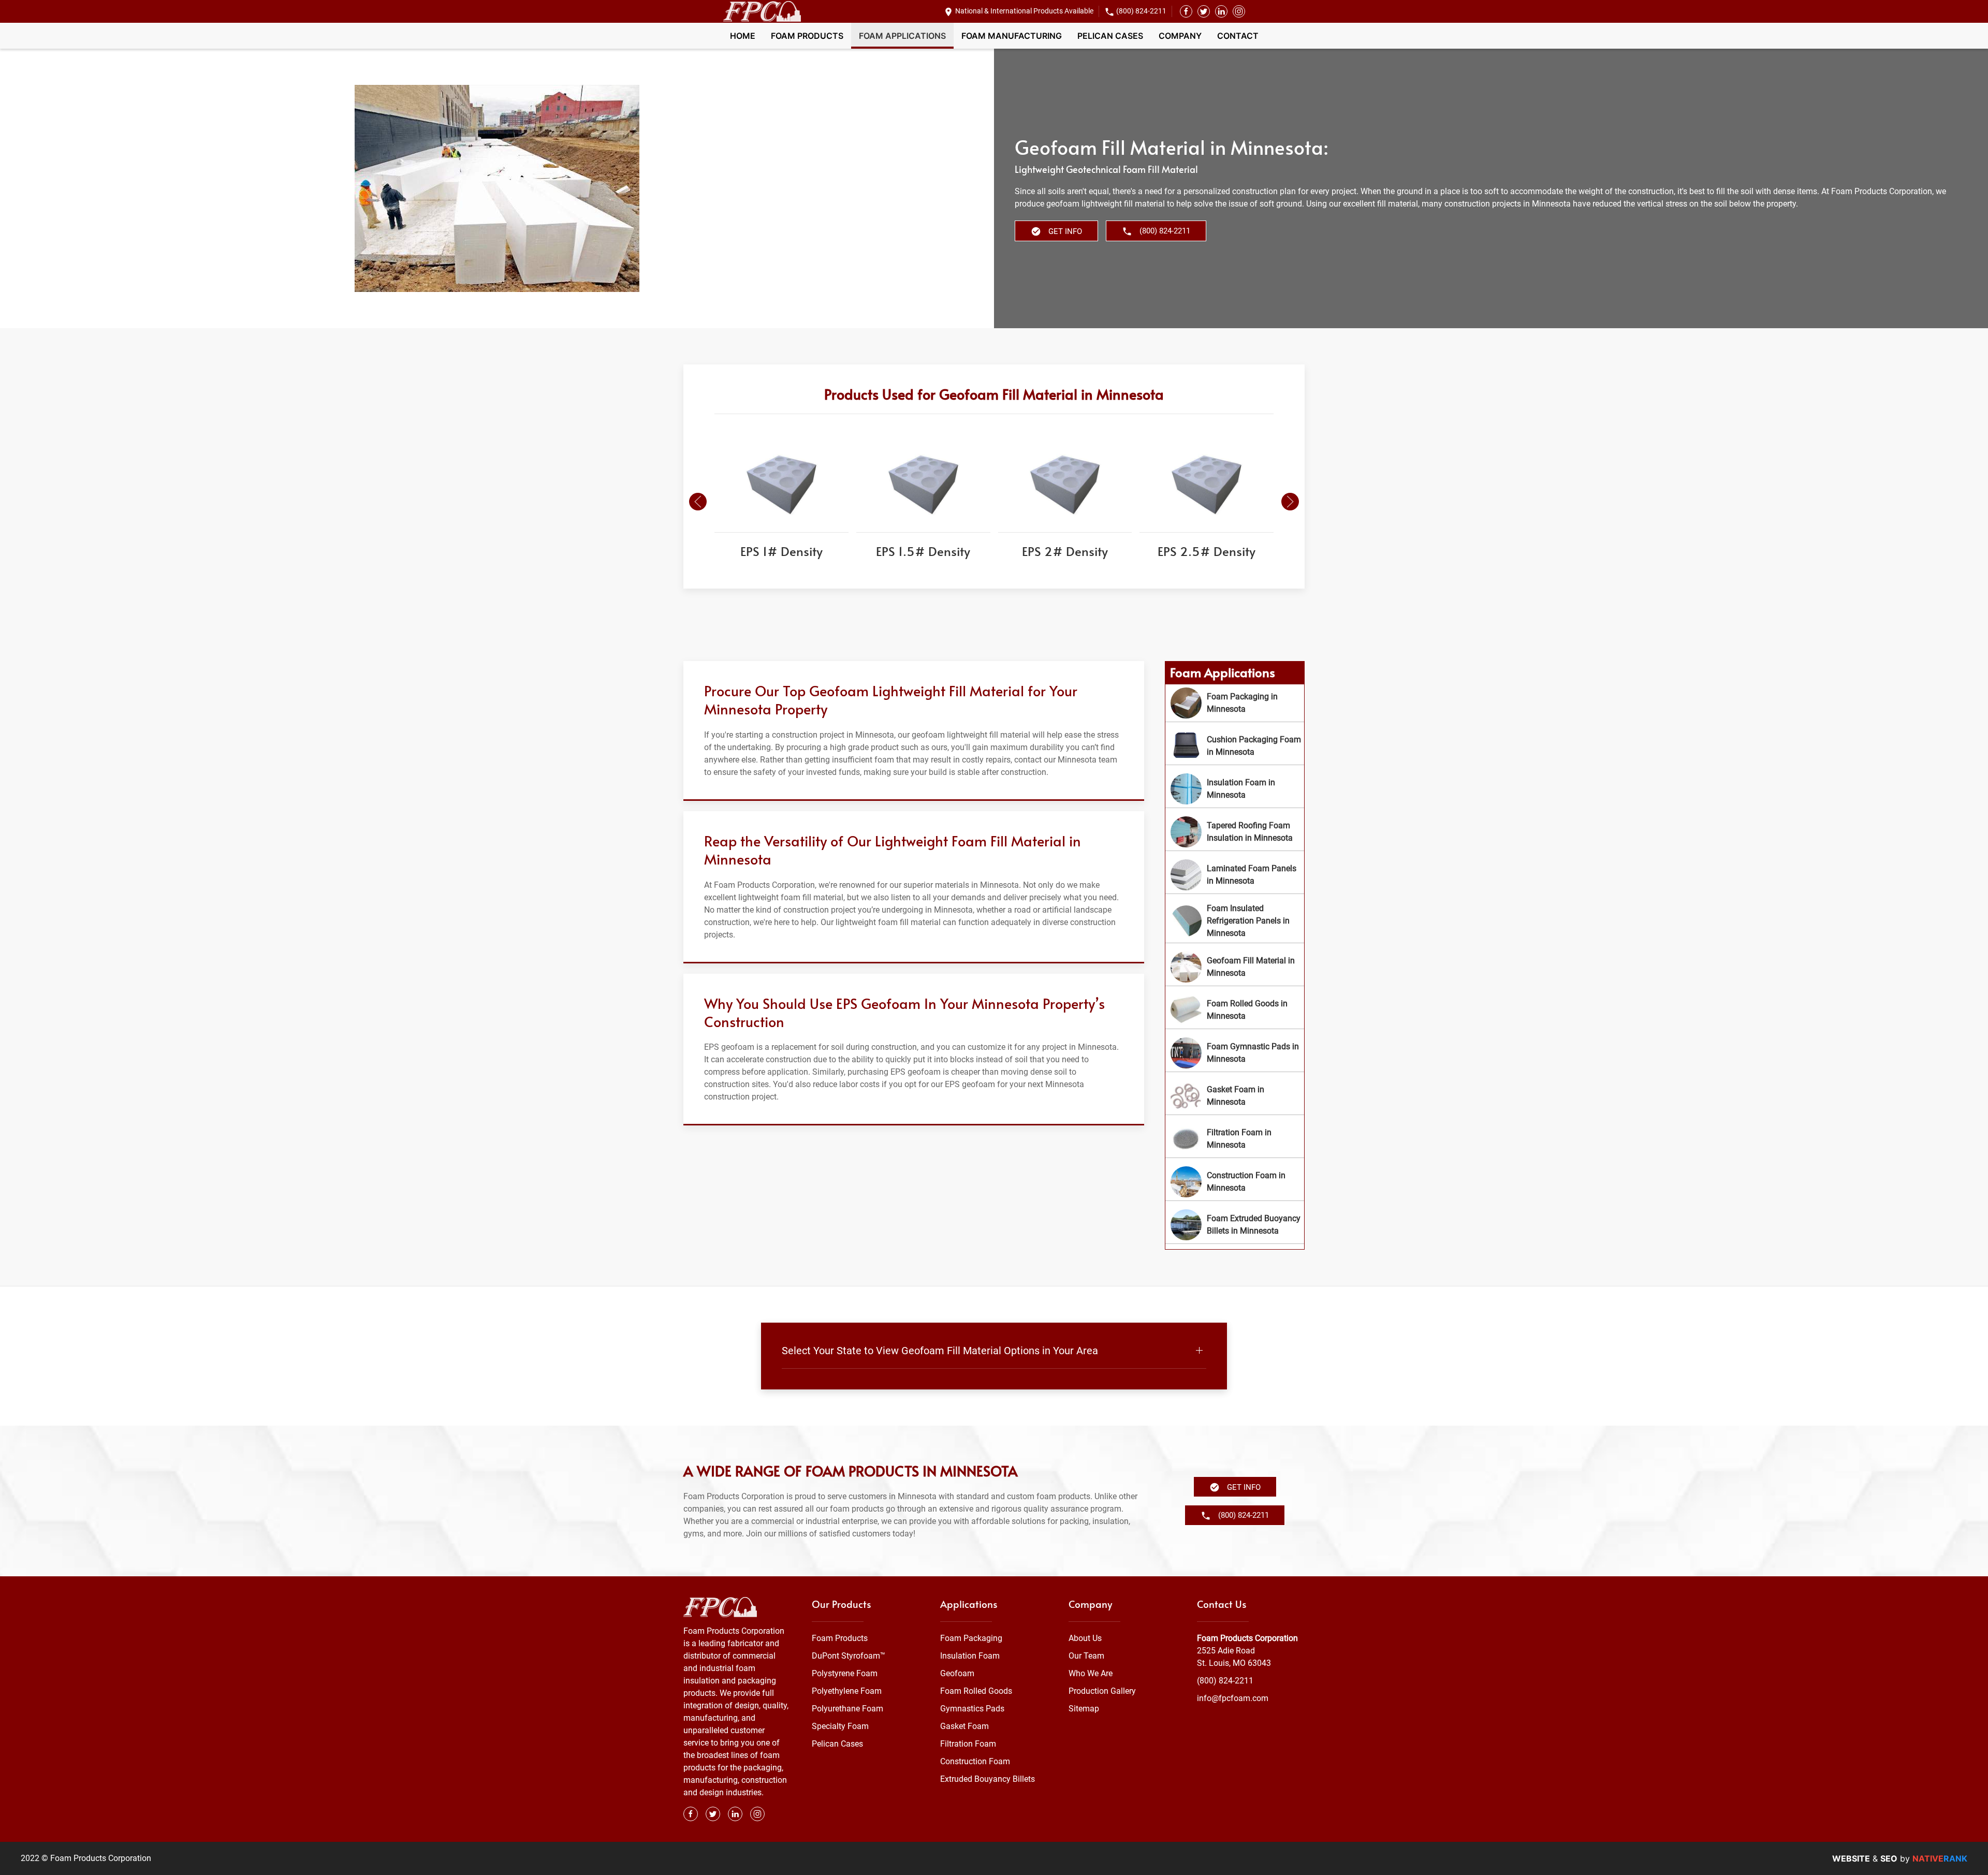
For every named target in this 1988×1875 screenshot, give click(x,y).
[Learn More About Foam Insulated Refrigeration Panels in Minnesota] (1235, 921)
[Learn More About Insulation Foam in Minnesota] (1235, 789)
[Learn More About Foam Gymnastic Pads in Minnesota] (1235, 1053)
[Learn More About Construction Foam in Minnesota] (1235, 1182)
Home (743, 36)
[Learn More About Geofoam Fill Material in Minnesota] (1235, 967)
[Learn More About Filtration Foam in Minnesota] (1235, 1139)
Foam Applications (902, 36)
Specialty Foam (840, 1726)
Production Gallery (1102, 1691)
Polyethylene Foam (847, 1691)
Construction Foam (975, 1761)
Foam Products (807, 36)
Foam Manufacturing (1012, 36)
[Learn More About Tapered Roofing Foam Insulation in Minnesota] (1235, 832)
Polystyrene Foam (845, 1673)
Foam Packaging (971, 1638)
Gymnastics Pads (972, 1709)
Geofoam (957, 1673)
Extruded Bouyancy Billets (988, 1779)
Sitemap (1084, 1709)
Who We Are (1091, 1673)
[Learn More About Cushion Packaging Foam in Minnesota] (1235, 746)
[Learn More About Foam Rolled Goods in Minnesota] (1235, 1010)
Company (1180, 36)
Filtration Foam (968, 1744)
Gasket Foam (964, 1726)
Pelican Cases (1110, 36)
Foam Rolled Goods (976, 1691)
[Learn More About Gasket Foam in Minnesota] (1235, 1096)
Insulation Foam (970, 1656)
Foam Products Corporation (1247, 1638)
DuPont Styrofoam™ (849, 1656)
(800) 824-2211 (1141, 11)
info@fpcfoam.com (1233, 1698)
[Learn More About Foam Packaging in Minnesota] (1235, 703)
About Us (1085, 1638)
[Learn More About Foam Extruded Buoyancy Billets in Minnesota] (1235, 1225)
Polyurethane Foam (847, 1709)
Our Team (1086, 1656)
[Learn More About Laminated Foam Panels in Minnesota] (1235, 875)
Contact (1238, 36)
